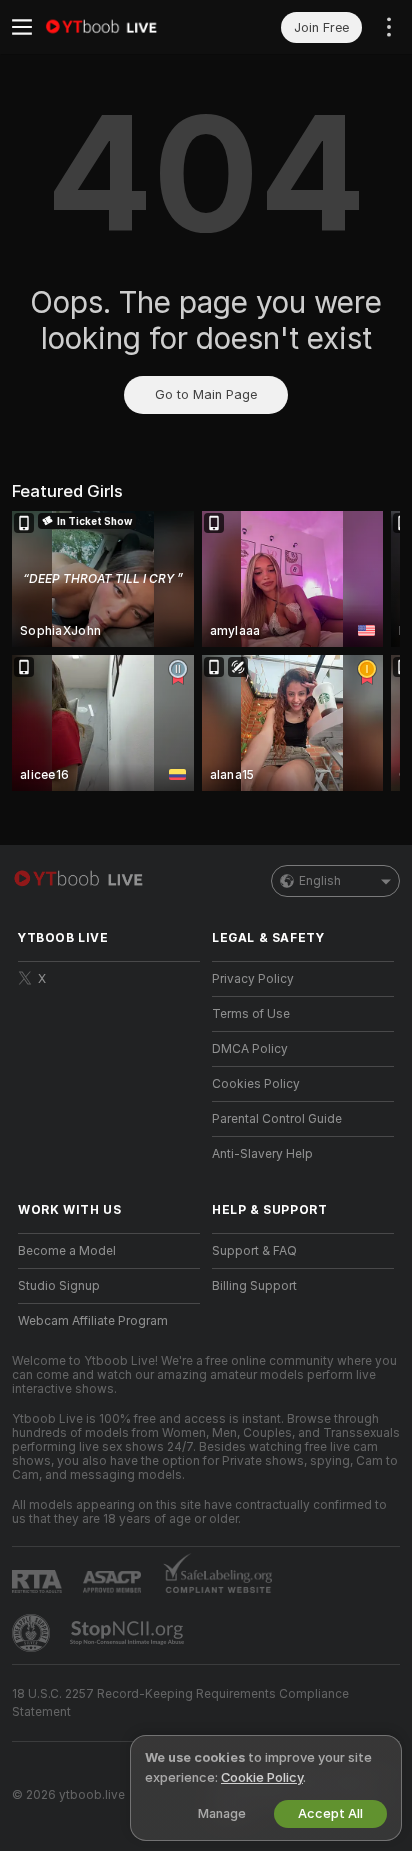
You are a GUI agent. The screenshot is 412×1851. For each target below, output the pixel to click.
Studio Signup (59, 1286)
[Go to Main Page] (125, 27)
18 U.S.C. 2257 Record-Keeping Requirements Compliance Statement (180, 1703)
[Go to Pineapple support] (33, 1633)
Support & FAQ (254, 1251)
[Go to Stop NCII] (129, 1633)
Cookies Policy (256, 1084)
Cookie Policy (262, 1777)
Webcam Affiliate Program (93, 1321)
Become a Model (67, 1251)
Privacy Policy (253, 979)
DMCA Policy (250, 1049)
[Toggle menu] (22, 27)
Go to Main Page (206, 394)
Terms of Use (251, 1014)
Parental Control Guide (277, 1119)
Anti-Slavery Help (262, 1154)
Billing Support (254, 1286)
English (320, 881)
